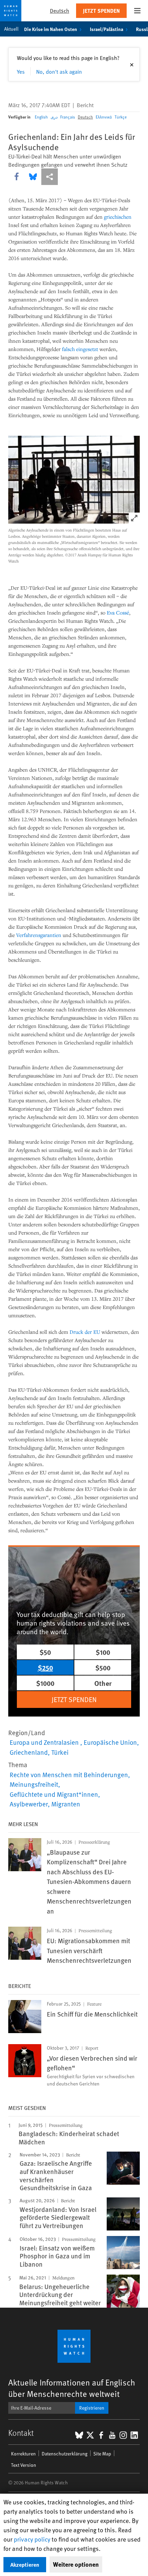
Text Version (24, 2465)
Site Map (102, 2454)
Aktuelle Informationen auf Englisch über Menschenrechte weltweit (72, 2388)
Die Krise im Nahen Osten (51, 29)
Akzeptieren (25, 2564)
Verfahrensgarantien (39, 935)
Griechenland (29, 1752)
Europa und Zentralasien (45, 1742)
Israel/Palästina (107, 29)
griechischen (118, 217)
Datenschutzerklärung (65, 2454)
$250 (45, 1667)
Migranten (66, 1804)
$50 (45, 1652)
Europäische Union (110, 1742)
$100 (103, 1652)
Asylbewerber (29, 1804)
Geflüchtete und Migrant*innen (54, 1794)
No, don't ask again (59, 71)
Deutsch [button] (60, 11)
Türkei (60, 1752)
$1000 (45, 1683)
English (41, 117)
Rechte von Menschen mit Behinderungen (69, 1774)
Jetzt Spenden (101, 11)
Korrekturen (23, 2454)
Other (103, 1683)
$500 (103, 1667)
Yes (21, 71)
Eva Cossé (118, 612)
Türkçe (121, 117)
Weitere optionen (76, 2564)
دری (54, 117)
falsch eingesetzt (80, 349)
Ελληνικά (104, 117)
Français (68, 117)
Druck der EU (85, 1332)
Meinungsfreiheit (34, 1784)
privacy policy (32, 2539)
